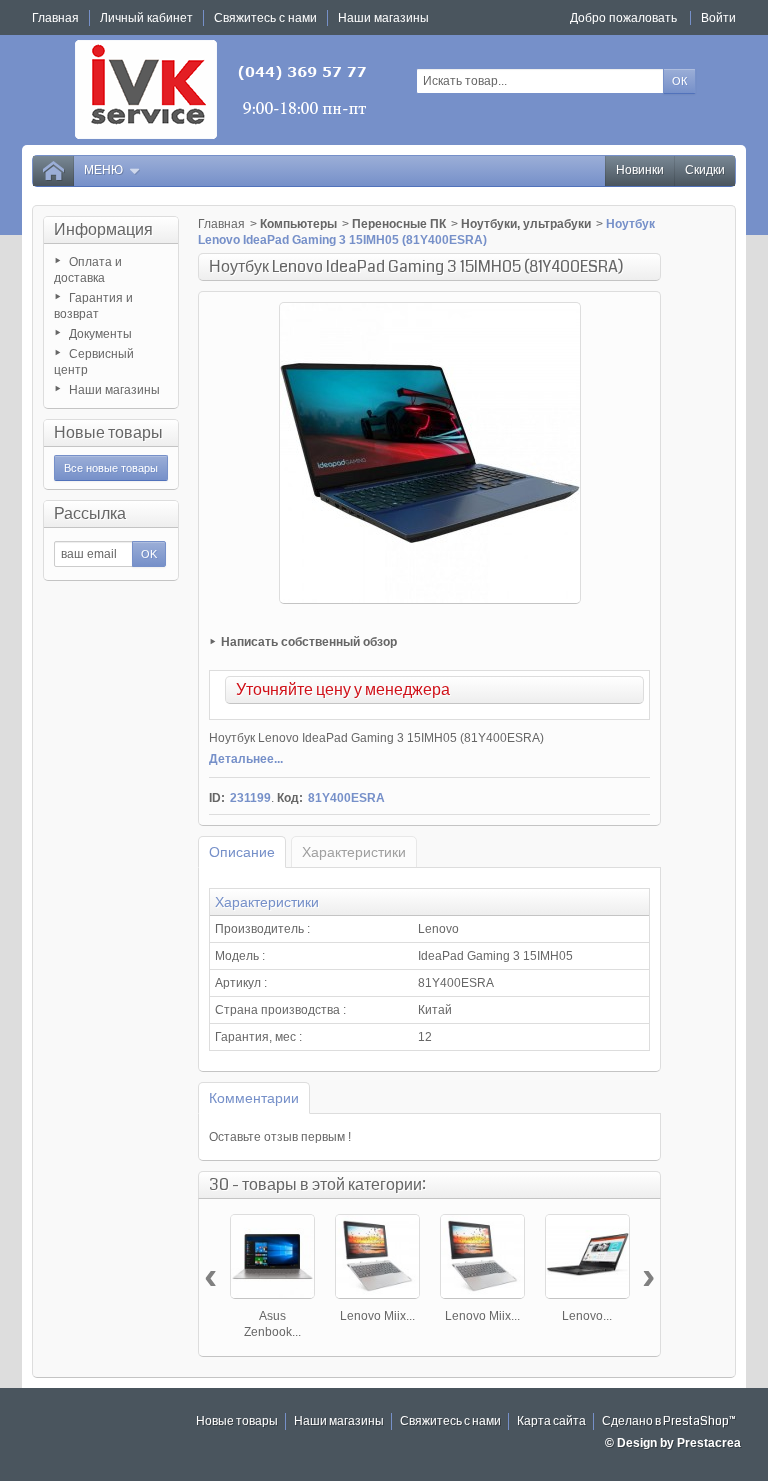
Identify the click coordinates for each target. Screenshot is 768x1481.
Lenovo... (587, 1316)
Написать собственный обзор (309, 642)
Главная (221, 224)
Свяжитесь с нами (450, 1421)
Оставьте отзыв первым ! (280, 1137)
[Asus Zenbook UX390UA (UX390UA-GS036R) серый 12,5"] (272, 1256)
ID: (217, 798)
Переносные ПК (399, 224)
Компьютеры (298, 224)
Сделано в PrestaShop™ (669, 1421)
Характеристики (354, 852)
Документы (100, 334)
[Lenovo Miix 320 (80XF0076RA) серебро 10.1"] (482, 1256)
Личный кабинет (146, 18)
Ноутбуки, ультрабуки (526, 224)
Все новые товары (111, 468)
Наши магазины (114, 390)
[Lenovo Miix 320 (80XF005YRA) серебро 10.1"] (377, 1256)
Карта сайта (551, 1421)
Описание (242, 852)
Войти (718, 18)
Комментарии (254, 1098)
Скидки (705, 170)
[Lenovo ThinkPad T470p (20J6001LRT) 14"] (587, 1256)
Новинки (640, 170)
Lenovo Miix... (377, 1316)
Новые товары (108, 432)
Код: (290, 798)
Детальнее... (246, 759)
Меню (103, 170)
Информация (103, 229)
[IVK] (222, 89)
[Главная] (53, 171)
